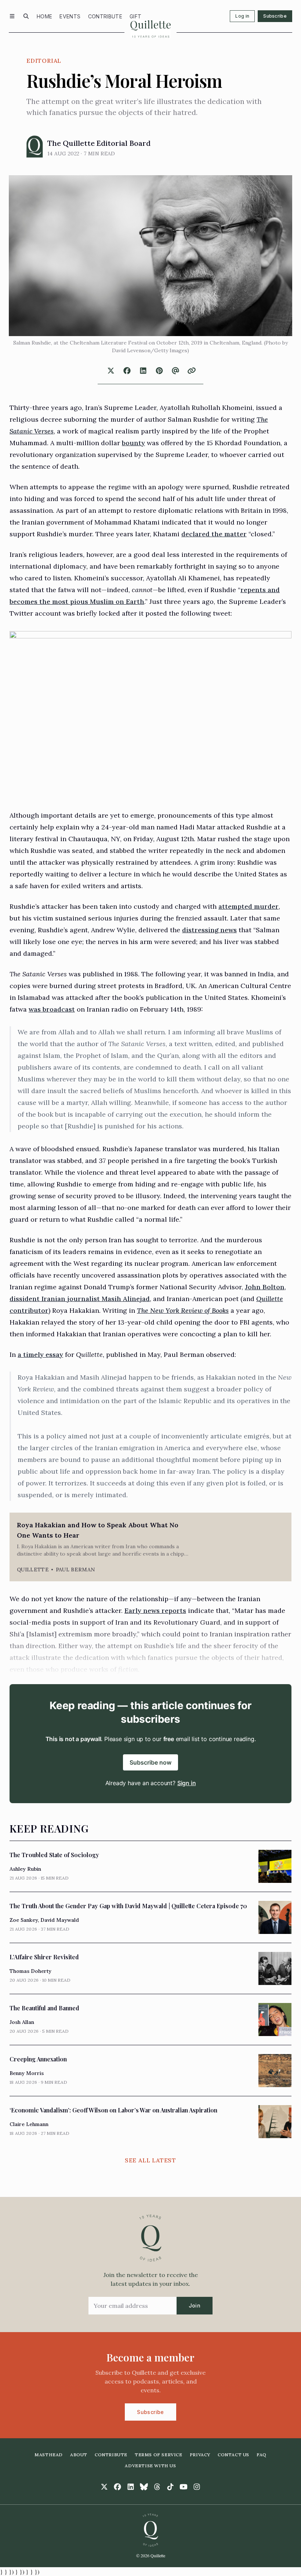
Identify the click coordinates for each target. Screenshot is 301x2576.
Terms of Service (159, 2455)
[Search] (26, 16)
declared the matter (214, 534)
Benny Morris (27, 2073)
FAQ (262, 2455)
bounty (133, 443)
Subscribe (275, 16)
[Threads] (157, 2487)
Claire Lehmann (29, 2124)
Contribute (105, 16)
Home (44, 16)
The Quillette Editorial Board (99, 143)
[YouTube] (184, 2487)
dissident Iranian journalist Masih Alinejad (80, 1299)
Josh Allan (22, 2022)
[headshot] (35, 147)
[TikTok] (170, 2487)
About (79, 2455)
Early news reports (155, 1611)
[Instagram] (197, 2487)
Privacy (200, 2455)
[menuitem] (44, 16)
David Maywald (60, 1920)
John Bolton (265, 1287)
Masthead (49, 2455)
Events (70, 16)
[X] (104, 2487)
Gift (135, 16)
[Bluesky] (144, 2487)
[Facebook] (117, 2487)
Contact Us (233, 2455)
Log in (242, 16)
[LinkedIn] (131, 2487)
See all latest (150, 2160)
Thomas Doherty (30, 1971)
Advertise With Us (150, 2466)
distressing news (209, 930)
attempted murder (249, 906)
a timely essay (40, 1354)
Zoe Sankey (24, 1920)
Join (195, 2305)
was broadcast (52, 1009)
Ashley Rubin (25, 1869)
